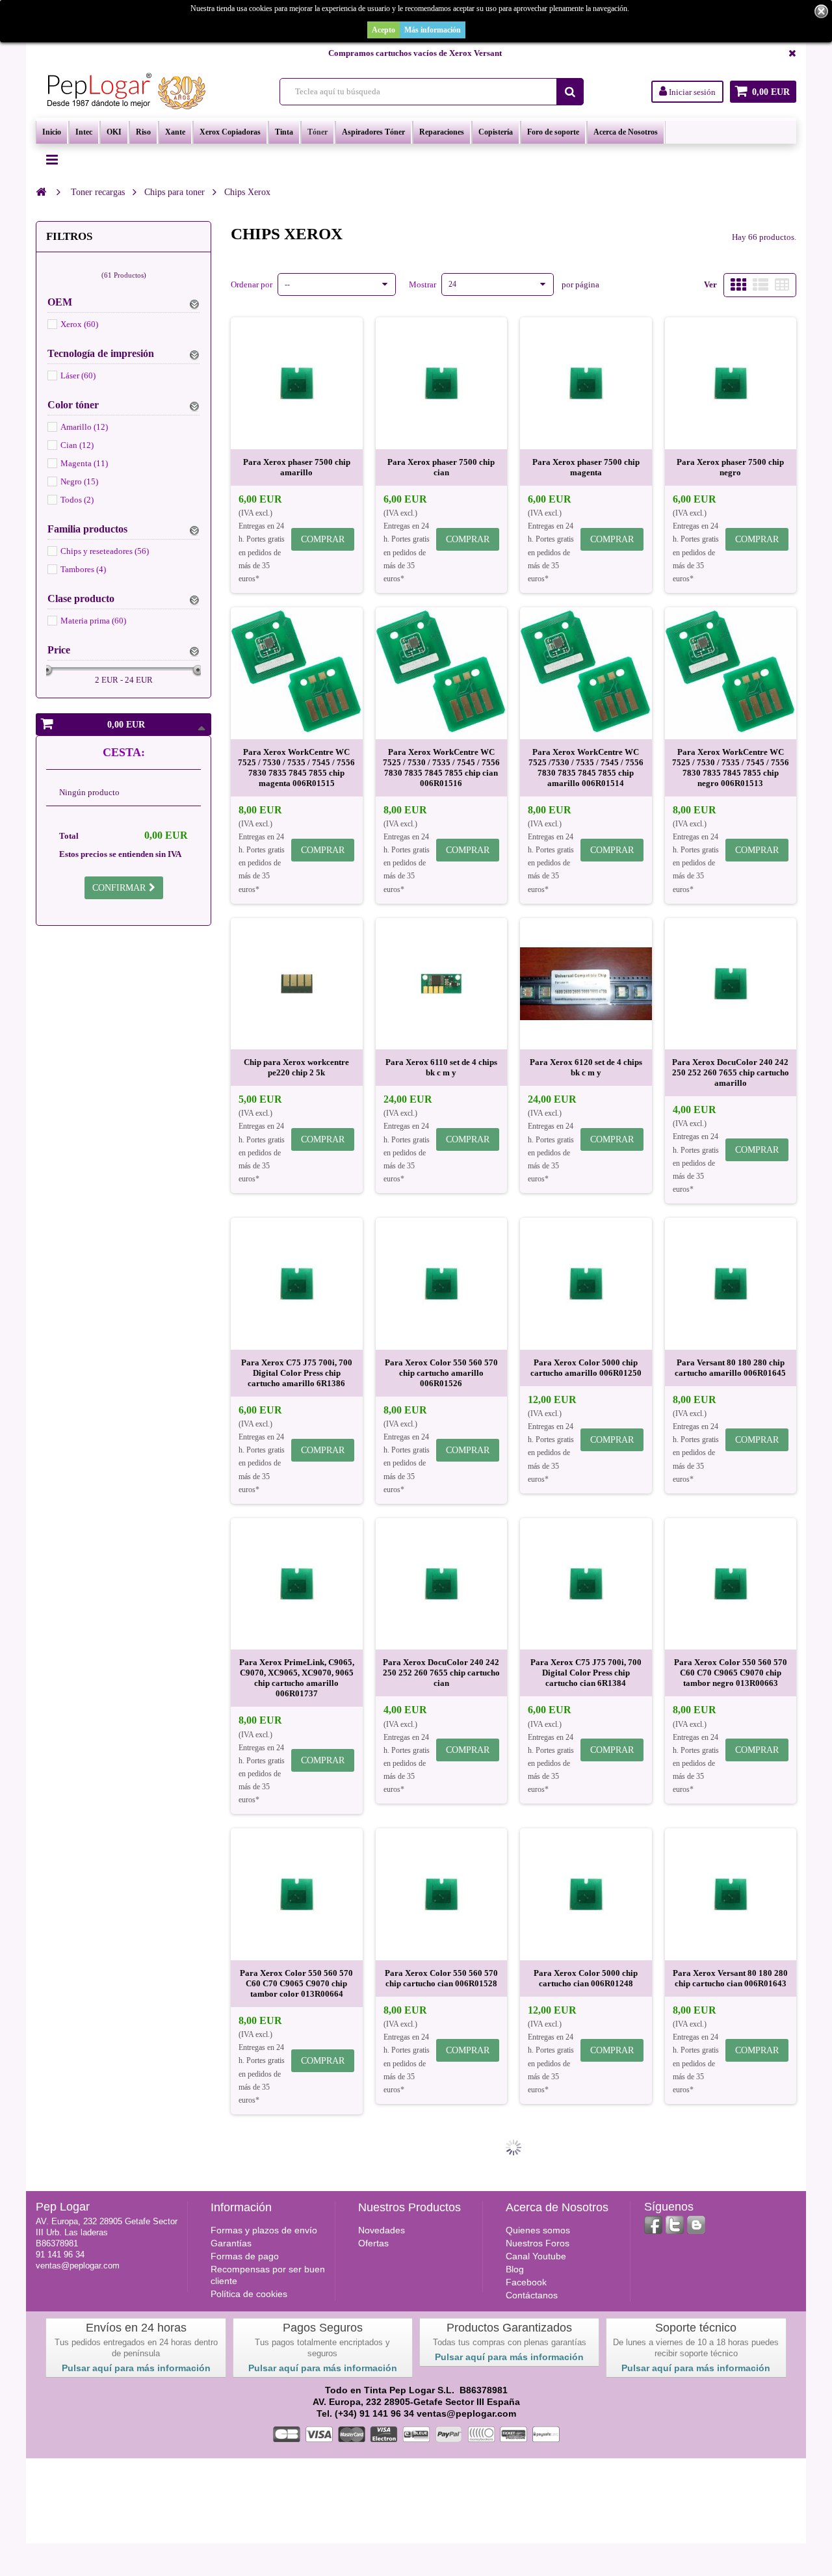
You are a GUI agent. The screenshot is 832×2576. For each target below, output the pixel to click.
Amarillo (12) (84, 427)
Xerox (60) (79, 324)
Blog (515, 2269)
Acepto (383, 30)
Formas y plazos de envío (264, 2230)
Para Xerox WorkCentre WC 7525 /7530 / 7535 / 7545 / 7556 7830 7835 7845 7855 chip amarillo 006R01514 (586, 768)
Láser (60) (78, 375)
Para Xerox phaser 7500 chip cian (441, 467)
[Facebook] (653, 2225)
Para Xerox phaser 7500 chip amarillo (297, 467)
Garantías (231, 2243)
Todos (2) (77, 500)
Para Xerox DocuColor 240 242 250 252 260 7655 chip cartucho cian (441, 1673)
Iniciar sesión (691, 92)
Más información (433, 30)
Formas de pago (245, 2256)
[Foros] (696, 2225)
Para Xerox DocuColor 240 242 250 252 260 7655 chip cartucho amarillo (731, 1072)
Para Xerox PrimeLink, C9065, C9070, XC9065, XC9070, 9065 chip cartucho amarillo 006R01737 (297, 1678)
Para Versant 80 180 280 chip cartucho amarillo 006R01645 (730, 1368)
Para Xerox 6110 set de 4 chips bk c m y (441, 1067)
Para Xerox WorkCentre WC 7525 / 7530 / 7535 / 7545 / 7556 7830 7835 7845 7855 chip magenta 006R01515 (296, 768)
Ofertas (373, 2243)
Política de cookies (249, 2294)
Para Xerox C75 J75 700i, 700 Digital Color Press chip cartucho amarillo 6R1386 (297, 1373)
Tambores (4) (83, 569)
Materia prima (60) (93, 621)
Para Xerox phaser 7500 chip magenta (586, 467)
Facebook (526, 2282)
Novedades (382, 2230)
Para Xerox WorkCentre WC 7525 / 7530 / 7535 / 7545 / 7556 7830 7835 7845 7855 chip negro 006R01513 (731, 768)
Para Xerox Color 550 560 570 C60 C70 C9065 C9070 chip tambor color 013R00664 (296, 1983)
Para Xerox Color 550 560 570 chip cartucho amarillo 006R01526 (441, 1373)
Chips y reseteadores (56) (105, 551)
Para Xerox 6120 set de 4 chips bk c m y (586, 1067)
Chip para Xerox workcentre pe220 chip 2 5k (296, 1067)
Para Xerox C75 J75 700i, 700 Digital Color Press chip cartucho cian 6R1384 (586, 1673)
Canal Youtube (536, 2256)
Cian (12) (77, 445)
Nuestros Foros (538, 2243)
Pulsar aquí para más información (136, 2368)
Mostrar (422, 284)
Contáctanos (532, 2295)
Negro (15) (79, 481)
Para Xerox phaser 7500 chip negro (730, 467)
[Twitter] (675, 2225)
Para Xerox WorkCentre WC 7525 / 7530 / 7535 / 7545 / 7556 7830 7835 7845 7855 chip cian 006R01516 (441, 768)
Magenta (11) (84, 463)
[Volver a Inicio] (41, 192)
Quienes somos (538, 2230)
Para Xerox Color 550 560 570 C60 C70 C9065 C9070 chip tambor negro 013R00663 (731, 1673)
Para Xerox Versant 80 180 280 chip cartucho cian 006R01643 (730, 1978)
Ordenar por (252, 284)
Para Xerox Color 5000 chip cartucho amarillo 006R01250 (586, 1368)
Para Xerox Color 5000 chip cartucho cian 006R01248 (586, 1978)
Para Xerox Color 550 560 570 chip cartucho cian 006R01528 (441, 1978)
